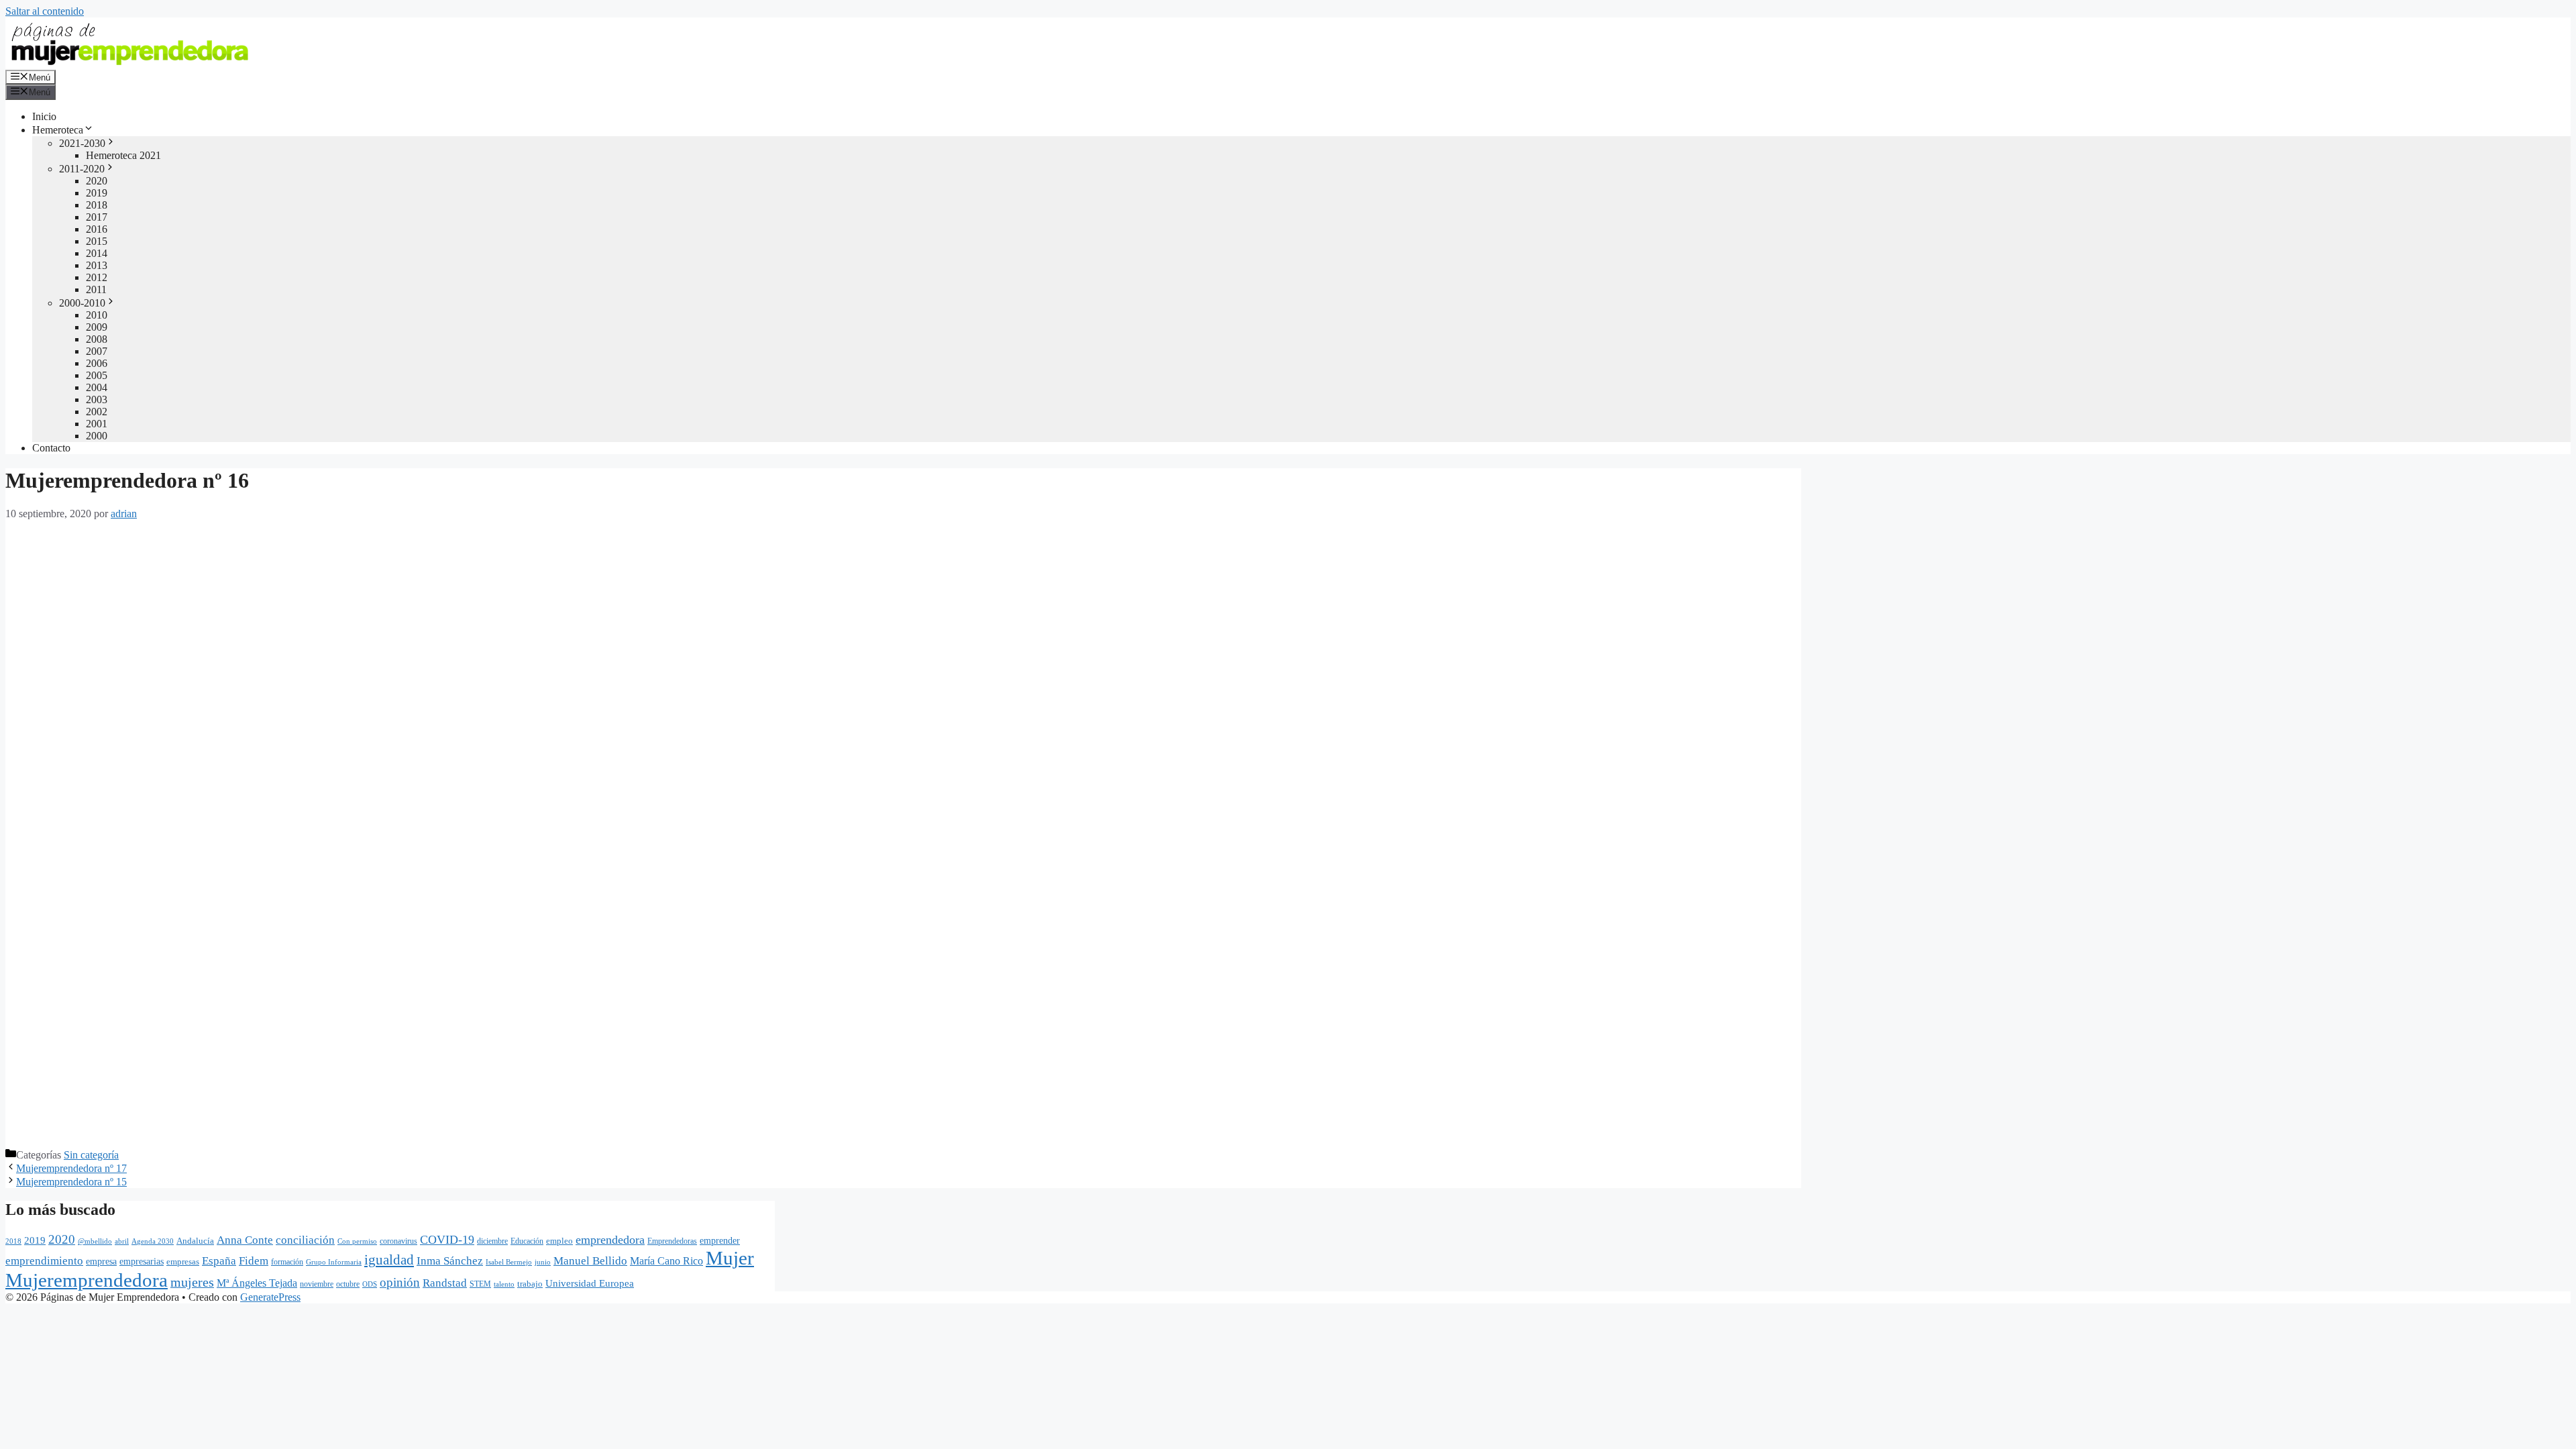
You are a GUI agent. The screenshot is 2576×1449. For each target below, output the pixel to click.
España (219, 1261)
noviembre (317, 1284)
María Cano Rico (666, 1261)
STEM (480, 1284)
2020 (97, 181)
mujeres (192, 1282)
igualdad (389, 1260)
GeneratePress (270, 1297)
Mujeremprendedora (87, 1280)
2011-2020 (82, 169)
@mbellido (95, 1241)
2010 (97, 315)
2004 (97, 387)
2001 (97, 424)
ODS (370, 1284)
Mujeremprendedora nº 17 (71, 1168)
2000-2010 (82, 303)
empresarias (142, 1261)
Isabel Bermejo (509, 1262)
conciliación (305, 1240)
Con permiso (357, 1241)
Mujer (730, 1258)
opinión (400, 1282)
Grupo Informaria (334, 1262)
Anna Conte (245, 1240)
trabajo (530, 1284)
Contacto (51, 448)
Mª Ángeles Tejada (257, 1283)
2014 (97, 253)
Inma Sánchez (450, 1261)
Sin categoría (91, 1155)
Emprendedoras (672, 1241)
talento (504, 1284)
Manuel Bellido (590, 1260)
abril (122, 1241)
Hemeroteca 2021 (123, 155)
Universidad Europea (590, 1283)
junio (543, 1262)
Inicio (44, 116)
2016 (97, 229)
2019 (97, 193)
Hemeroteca (58, 130)
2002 (97, 412)
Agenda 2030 (153, 1241)
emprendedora (610, 1240)
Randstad (445, 1283)
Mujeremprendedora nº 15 (71, 1182)
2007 (97, 351)
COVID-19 (447, 1240)
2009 (97, 327)
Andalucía (195, 1241)
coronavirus (398, 1241)
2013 (97, 265)
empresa (101, 1261)
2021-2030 (82, 143)
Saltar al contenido (45, 11)
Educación (527, 1241)
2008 (97, 339)
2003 (97, 399)
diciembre (492, 1241)
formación (287, 1262)
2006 (97, 363)
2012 (97, 277)
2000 (97, 436)
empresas (183, 1262)
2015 (97, 241)
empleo (559, 1241)
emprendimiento (44, 1261)
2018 (97, 205)
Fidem (254, 1261)
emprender (720, 1241)
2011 (96, 289)
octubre (348, 1284)
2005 (97, 375)
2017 (97, 217)
